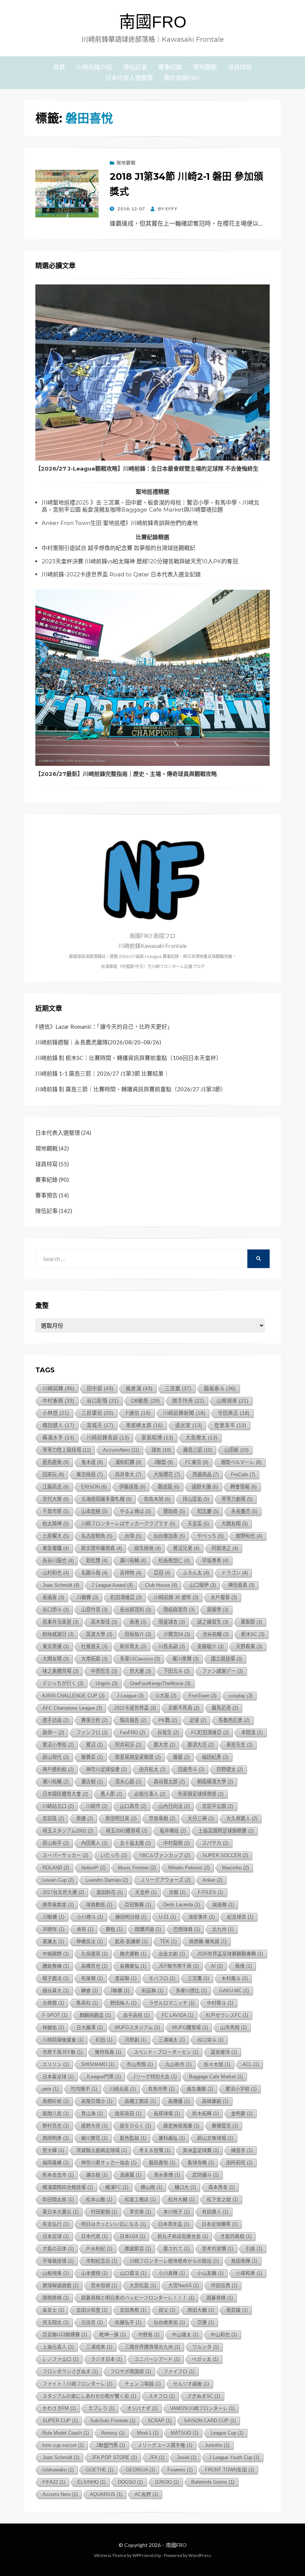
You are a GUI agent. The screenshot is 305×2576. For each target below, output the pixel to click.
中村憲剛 (58, 1401)
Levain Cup (58, 1880)
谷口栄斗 (210, 2040)
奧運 (85, 1819)
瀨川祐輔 (133, 1561)
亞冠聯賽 (138, 1905)
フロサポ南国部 (131, 2371)
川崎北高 (123, 2089)
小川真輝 (172, 2273)
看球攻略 (201, 2163)
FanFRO (132, 1733)
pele (50, 2089)
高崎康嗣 (215, 2101)
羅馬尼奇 (225, 1708)
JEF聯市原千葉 (179, 1966)
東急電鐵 (56, 1548)
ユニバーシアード (157, 2359)
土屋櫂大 (56, 1536)
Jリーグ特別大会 (155, 2077)
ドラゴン (235, 1573)
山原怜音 (94, 1610)
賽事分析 (94, 1720)
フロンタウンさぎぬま (70, 2371)
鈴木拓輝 (206, 2113)
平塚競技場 (58, 2261)
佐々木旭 (217, 2064)
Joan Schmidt (61, 2457)
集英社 (87, 2003)
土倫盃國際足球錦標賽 (226, 1831)
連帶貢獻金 (58, 1905)
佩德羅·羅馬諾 (208, 1941)
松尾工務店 (140, 2199)
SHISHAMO (98, 2064)
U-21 (167, 1917)
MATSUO (184, 2433)
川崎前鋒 (58, 1388)
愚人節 (111, 1794)
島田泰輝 (244, 2261)
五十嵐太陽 (135, 1843)
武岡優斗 (206, 2175)
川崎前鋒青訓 (108, 1438)
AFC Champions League (72, 1708)
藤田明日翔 (131, 1917)
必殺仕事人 (150, 1794)
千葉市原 (56, 1511)
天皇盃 (198, 1524)
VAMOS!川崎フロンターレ (202, 2408)
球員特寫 (240, 67)
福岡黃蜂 (56, 2163)
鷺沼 (94, 1745)
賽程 (114, 1929)
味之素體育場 (60, 1671)
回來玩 (53, 1475)
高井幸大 (128, 1475)
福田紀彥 (215, 1757)
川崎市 (97, 1806)
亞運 (206, 2322)
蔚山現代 (56, 1757)
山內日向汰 (174, 1806)
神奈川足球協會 (106, 1769)
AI (217, 1966)
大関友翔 (56, 1659)
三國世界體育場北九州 (152, 2347)
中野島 (149, 2335)
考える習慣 (155, 2150)
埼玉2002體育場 (126, 1831)
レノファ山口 (60, 2359)
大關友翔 (235, 1524)
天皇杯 (146, 1892)
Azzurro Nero (60, 2494)
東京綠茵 (89, 1475)
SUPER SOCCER (225, 1855)
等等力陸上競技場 (67, 1450)
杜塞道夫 (94, 1647)
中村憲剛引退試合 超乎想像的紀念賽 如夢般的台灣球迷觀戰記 (118, 548)
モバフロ (162, 1978)
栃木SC (253, 1634)
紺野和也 (249, 1536)
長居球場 (167, 2113)
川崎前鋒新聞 (184, 1413)
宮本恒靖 (104, 2285)
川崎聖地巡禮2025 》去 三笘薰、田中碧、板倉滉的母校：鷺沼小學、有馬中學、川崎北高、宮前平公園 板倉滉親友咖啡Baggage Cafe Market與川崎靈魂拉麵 (150, 506)
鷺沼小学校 (241, 2089)
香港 (138, 1622)
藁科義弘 (172, 2138)
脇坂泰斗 (220, 1389)
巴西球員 (187, 1929)
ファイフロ (179, 2371)
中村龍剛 (176, 1843)
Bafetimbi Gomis (213, 2482)
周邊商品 (206, 1475)
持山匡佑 (196, 1499)
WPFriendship (147, 2555)
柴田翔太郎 (58, 2199)
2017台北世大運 (63, 1892)
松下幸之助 (222, 2199)
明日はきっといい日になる (113, 2224)
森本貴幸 (221, 2187)
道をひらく (135, 2126)
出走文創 (172, 1954)
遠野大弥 (94, 2126)
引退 (254, 2249)
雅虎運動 (133, 1954)
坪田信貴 (224, 2285)
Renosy (113, 2433)
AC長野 (146, 2494)
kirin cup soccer (63, 2445)
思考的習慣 (218, 2249)
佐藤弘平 (128, 2322)
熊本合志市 (58, 2175)
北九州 (223, 1929)
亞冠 (162, 1573)
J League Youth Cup (234, 2457)
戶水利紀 (99, 2249)
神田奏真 (241, 1585)
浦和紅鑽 (128, 1462)
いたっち (114, 1855)
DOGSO (130, 2482)
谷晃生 (168, 1733)
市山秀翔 (140, 2064)
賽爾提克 (225, 2126)
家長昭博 (157, 1438)
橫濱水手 (58, 1438)
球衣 (161, 1450)
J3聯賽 (53, 1917)
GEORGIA (140, 2470)
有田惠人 (215, 2212)
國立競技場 (227, 1659)
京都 (177, 1892)
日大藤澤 (89, 2027)
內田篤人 (94, 1843)
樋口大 (185, 2187)
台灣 (133, 1536)
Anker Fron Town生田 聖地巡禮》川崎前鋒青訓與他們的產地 (120, 523)
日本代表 (94, 2236)
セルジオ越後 (191, 2384)
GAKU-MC (234, 1991)
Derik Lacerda (182, 1905)
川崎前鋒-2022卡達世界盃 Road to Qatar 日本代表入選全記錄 (121, 574)
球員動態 (99, 1905)
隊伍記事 (135, 67)
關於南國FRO (182, 78)
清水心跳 (128, 1782)
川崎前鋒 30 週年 (176, 1597)
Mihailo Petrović (189, 1868)
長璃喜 (53, 1597)
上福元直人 (58, 2347)
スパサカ (215, 1843)
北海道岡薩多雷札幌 (106, 1499)
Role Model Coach (66, 2433)
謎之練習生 (213, 1622)
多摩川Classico (140, 1659)
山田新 (236, 1450)
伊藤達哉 (132, 1487)
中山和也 (224, 2335)
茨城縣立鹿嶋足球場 (102, 2150)
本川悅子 (176, 2212)
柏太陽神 (56, 1524)
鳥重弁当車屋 (60, 1622)
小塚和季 (249, 2273)
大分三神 (201, 1819)
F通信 (138, 1413)
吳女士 (53, 2310)
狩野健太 (230, 1769)
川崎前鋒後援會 (63, 2040)
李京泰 (140, 2212)
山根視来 (56, 2273)
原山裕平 (56, 1843)
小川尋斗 (90, 1917)
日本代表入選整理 (129, 78)
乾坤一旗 (113, 2335)
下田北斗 (176, 1671)
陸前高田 (128, 2113)
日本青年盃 (174, 2224)
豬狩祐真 (108, 2052)
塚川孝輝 (185, 1659)
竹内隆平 (84, 2089)
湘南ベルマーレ (241, 1462)
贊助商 (174, 1511)
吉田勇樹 (133, 2310)
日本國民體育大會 (65, 1794)
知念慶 (208, 1511)
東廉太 (53, 1941)
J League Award (112, 1585)
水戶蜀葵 (224, 1597)
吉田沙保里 (92, 2310)
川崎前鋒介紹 (94, 67)
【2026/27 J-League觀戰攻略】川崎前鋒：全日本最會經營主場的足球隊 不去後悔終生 (147, 469)
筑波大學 (99, 1634)
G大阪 (166, 1696)
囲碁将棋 (220, 2298)
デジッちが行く (63, 1683)
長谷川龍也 (58, 1561)
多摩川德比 (191, 1991)
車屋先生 (239, 1745)
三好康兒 (97, 1413)
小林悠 (56, 1413)
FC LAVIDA (178, 2015)
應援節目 (138, 2249)
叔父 (167, 2310)
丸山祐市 (178, 2064)
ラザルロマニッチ (172, 2003)
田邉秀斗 (191, 1769)
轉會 (89, 1991)
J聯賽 (120, 1991)
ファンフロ (92, 1733)
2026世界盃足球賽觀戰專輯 (230, 1954)
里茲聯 (126, 1978)
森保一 (53, 1733)
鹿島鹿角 (56, 1462)
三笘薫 (198, 1978)
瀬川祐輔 (56, 1782)
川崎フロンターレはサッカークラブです (128, 1524)
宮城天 (100, 1425)
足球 (198, 1720)
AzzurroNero (121, 1450)
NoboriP (94, 1868)
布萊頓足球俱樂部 (201, 1794)
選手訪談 (56, 1720)
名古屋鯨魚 (97, 1536)
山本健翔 (94, 2273)
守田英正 (234, 1413)
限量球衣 (172, 1622)
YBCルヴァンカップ (165, 1855)
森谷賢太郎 (169, 1782)
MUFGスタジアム (137, 2027)
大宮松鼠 (143, 2285)
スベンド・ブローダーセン (166, 2052)
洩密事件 (201, 1917)
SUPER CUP (60, 2421)
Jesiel (187, 2457)
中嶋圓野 (56, 1954)
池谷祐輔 (216, 1634)
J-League (130, 1696)
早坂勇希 (215, 1561)
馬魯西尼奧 (234, 1720)
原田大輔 (201, 2310)
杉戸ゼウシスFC (227, 2015)
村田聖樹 (104, 2212)
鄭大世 (164, 1745)
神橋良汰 (89, 1941)
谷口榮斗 (56, 1610)
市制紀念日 (102, 2261)
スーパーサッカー (65, 1855)
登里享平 (230, 1425)
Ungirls (107, 1683)
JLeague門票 (103, 2077)
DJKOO (167, 2482)
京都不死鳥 (184, 1708)
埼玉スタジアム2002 (68, 1831)
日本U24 (132, 2236)
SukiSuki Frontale (113, 2421)
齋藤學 (218, 1610)
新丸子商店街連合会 (183, 2236)
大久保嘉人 (242, 1819)
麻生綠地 (147, 1548)
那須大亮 (201, 1745)
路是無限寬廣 (181, 2126)
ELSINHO (91, 2482)
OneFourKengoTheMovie (160, 1683)
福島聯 (223, 1905)
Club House (161, 1585)
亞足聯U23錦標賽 (65, 2335)
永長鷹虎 (244, 1511)
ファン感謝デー (222, 1671)
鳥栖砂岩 (56, 2101)
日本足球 (56, 2236)
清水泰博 (167, 2175)
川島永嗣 (172, 1647)
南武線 (237, 2310)
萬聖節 (251, 1622)
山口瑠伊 (203, 1585)
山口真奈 (133, 1806)
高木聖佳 (104, 1622)
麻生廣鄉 (200, 2089)
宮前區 (53, 1819)
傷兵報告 (133, 1720)
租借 (243, 1966)
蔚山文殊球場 (215, 2138)
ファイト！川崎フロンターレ (77, 2384)
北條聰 (53, 2003)
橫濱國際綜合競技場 (68, 2187)
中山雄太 (185, 2335)
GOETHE (100, 2470)
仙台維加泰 (169, 1536)
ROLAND (56, 1868)
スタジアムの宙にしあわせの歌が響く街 (89, 2396)
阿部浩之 (225, 1548)
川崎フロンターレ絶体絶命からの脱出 (174, 2261)
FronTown (203, 1696)
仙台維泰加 (169, 2322)
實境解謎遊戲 (60, 2285)
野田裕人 (123, 2003)
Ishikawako (58, 2470)
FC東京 (197, 1462)
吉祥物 (131, 1573)
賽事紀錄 (170, 67)
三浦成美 (99, 2347)
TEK (168, 1941)
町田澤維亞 (126, 1597)
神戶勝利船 (58, 1769)
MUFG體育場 (190, 2027)
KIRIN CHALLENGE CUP (73, 1696)
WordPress (200, 2555)
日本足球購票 (220, 2224)
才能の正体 (58, 2249)
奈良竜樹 (162, 1819)
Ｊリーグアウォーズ (165, 1880)
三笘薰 (178, 1389)
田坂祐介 (138, 1634)
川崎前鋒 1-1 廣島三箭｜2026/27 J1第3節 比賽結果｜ (102, 1073)
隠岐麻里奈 (179, 1610)
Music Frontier (137, 1868)
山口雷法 (133, 2273)
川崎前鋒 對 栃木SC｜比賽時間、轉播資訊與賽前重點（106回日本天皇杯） (129, 1058)
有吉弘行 (56, 2224)
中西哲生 (104, 1671)
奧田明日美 (121, 1819)
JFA (157, 2457)
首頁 (59, 67)
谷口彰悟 (103, 1401)
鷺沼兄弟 (186, 1548)
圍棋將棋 (56, 2298)
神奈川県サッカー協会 (109, 2163)
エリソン (56, 2064)
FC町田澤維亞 (210, 1733)
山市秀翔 (233, 2027)
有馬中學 (161, 2089)
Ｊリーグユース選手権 (165, 2445)
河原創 (135, 2040)
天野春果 (249, 1647)
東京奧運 (56, 1647)
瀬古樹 (92, 1782)
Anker (213, 1880)
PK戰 (168, 1720)
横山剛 (151, 2187)
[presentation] (152, 372)
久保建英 (94, 1954)
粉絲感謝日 (58, 1634)
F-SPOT (55, 2015)
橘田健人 (58, 1425)
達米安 (189, 1425)
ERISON (94, 1487)
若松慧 (97, 1561)
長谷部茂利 (135, 1610)
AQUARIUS (106, 2494)
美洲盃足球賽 (201, 2150)
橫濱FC (117, 2187)
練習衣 (242, 2150)
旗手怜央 (188, 1401)
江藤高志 (56, 1487)
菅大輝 (53, 2150)
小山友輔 (210, 2273)
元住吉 (92, 2322)
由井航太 (152, 1769)
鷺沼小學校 (58, 1745)
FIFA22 (54, 2482)
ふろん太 (196, 1573)
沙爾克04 (177, 1634)
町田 (104, 2040)
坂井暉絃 (173, 1831)
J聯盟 (163, 1462)
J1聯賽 (87, 1597)
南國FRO (153, 22)
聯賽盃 (92, 1757)
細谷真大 (56, 1991)
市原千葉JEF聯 (62, 2052)
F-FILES (211, 1892)
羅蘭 (181, 1757)
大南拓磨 (94, 1659)
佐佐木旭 (157, 1499)
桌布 (85, 1929)
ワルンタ (206, 2347)
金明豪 (242, 2113)
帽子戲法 (56, 1978)
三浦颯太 (172, 2040)
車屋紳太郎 (144, 1425)
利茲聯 (152, 1991)
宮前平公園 (218, 1806)
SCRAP (160, 2421)
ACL (251, 2064)
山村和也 (56, 1573)
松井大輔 (181, 2199)
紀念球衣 (240, 1917)
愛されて (176, 2249)
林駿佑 (53, 2027)
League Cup (227, 2433)
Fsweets (180, 2470)
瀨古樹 (97, 2175)
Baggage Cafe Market (216, 2077)
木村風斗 (235, 1978)
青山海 (92, 2113)
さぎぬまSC (204, 2396)
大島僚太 (202, 1438)
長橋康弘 (133, 1966)
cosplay (241, 1696)
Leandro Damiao (107, 1880)
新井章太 (133, 1647)
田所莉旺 (239, 2163)
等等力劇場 (237, 1499)
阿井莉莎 (128, 1745)
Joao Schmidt (61, 1585)
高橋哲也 (94, 1966)
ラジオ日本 (106, 2359)
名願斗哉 (94, 1573)
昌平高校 (136, 2015)
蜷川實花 (94, 2138)
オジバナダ (142, 2408)
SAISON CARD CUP (210, 2421)
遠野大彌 (205, 1487)
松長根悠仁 (174, 1561)
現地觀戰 (205, 67)
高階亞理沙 (97, 2101)
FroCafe (243, 1475)
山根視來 (232, 1401)
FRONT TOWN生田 (229, 2470)
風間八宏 (56, 2113)
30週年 (53, 1929)
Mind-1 (148, 2433)
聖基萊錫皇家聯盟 (138, 1757)
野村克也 (56, 2126)
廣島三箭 (198, 1450)
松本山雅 (99, 2199)
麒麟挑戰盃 (95, 2015)
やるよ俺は (135, 1511)
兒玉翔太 (56, 2322)
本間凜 (252, 1733)
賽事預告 (46, 1195)
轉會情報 (243, 1487)
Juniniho (217, 2445)
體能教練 (56, 1966)
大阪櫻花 (167, 1475)
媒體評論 (148, 1929)
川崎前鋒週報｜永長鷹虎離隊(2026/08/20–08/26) (98, 1042)
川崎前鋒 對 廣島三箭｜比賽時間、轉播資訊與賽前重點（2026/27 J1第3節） (131, 1089)
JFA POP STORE (114, 2457)
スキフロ (162, 2396)
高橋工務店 (140, 2101)
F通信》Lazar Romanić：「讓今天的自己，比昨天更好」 (104, 1026)
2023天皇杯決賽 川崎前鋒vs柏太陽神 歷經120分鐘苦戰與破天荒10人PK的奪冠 (140, 561)
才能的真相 (236, 2236)
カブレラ (101, 2408)
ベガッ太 (205, 2359)
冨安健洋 (224, 2052)
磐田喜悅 (162, 2163)
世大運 (140, 1671)
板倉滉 (139, 1389)
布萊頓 (92, 1978)
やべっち (210, 1536)
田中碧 (100, 1389)
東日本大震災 (60, 2212)
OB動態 (145, 1401)
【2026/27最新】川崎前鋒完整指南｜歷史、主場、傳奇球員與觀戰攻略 (126, 774)
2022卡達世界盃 (135, 1708)
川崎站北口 (58, 1806)
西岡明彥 (56, 2138)
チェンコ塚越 (143, 2384)
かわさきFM (59, 2408)
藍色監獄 (133, 2138)
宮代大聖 (56, 1499)
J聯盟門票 (110, 2445)
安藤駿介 (210, 1647)
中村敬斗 (220, 2003)
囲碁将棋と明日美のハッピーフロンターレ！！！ (138, 2298)
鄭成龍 (168, 1487)
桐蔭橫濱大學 (215, 1782)
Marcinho (235, 1868)
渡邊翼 (131, 2175)
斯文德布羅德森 (102, 1548)
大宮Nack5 (183, 2285)
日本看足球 (58, 2077)
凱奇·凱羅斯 (131, 1941)
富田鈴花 (110, 1892)
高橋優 (179, 2101)
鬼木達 (92, 1462)
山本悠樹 (94, 1511)
